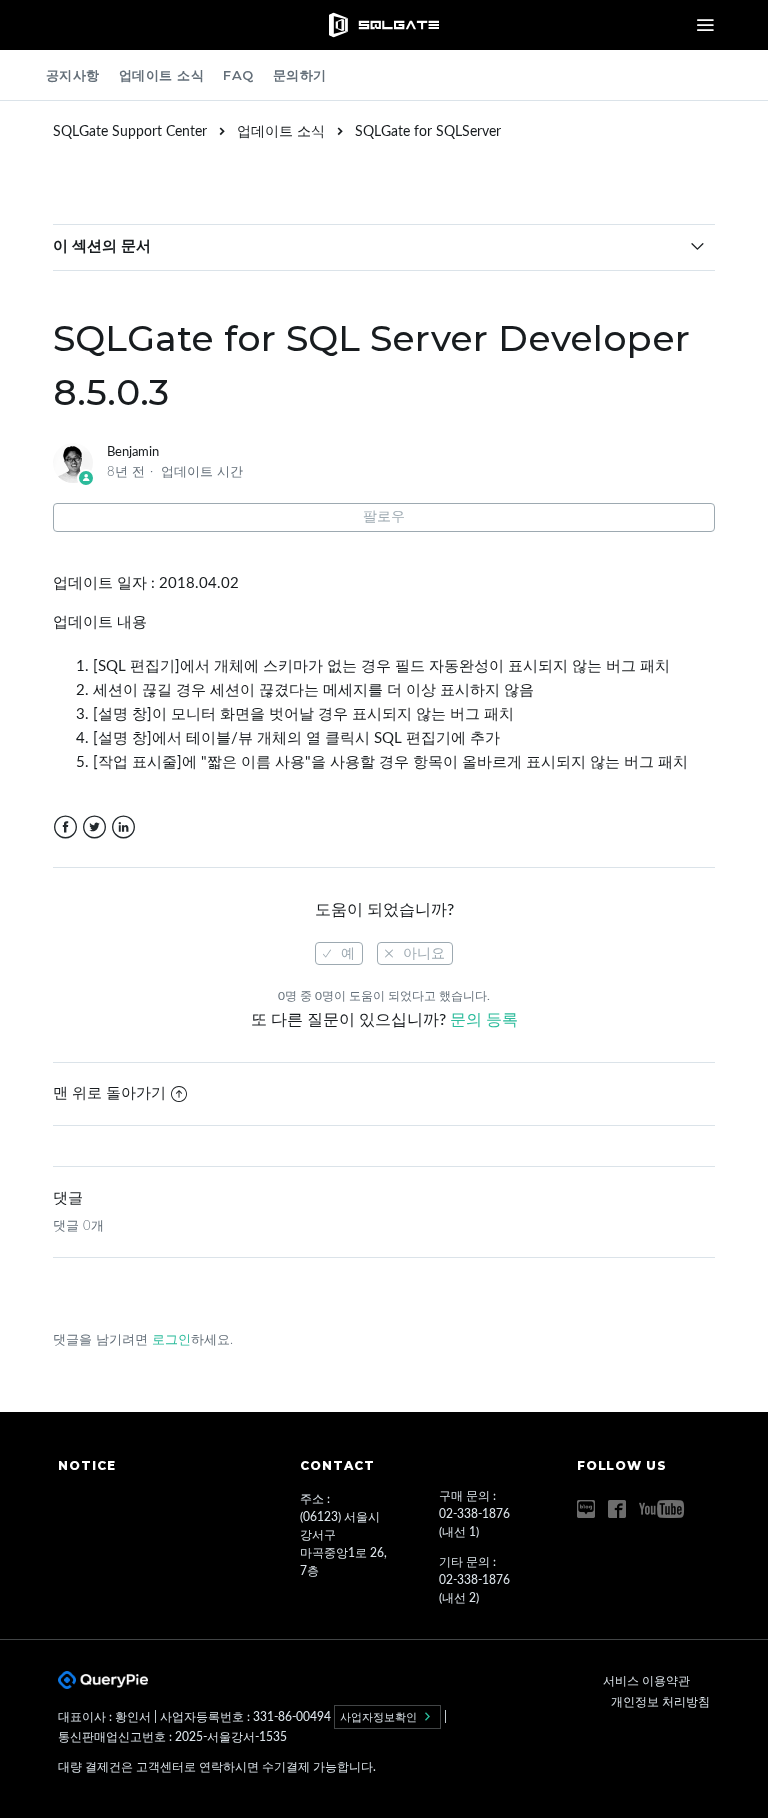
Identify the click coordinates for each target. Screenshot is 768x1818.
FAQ (238, 75)
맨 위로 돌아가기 (109, 1093)
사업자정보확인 (380, 1717)
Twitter (94, 827)
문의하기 (300, 75)
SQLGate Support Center (130, 132)
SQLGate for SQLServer (428, 132)
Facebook (65, 827)
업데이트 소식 (162, 75)
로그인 (171, 1340)
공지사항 (73, 75)
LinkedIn (123, 827)
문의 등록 (484, 1020)
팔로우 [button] (384, 517)
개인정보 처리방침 (660, 1702)
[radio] (339, 953)
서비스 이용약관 (646, 1681)
